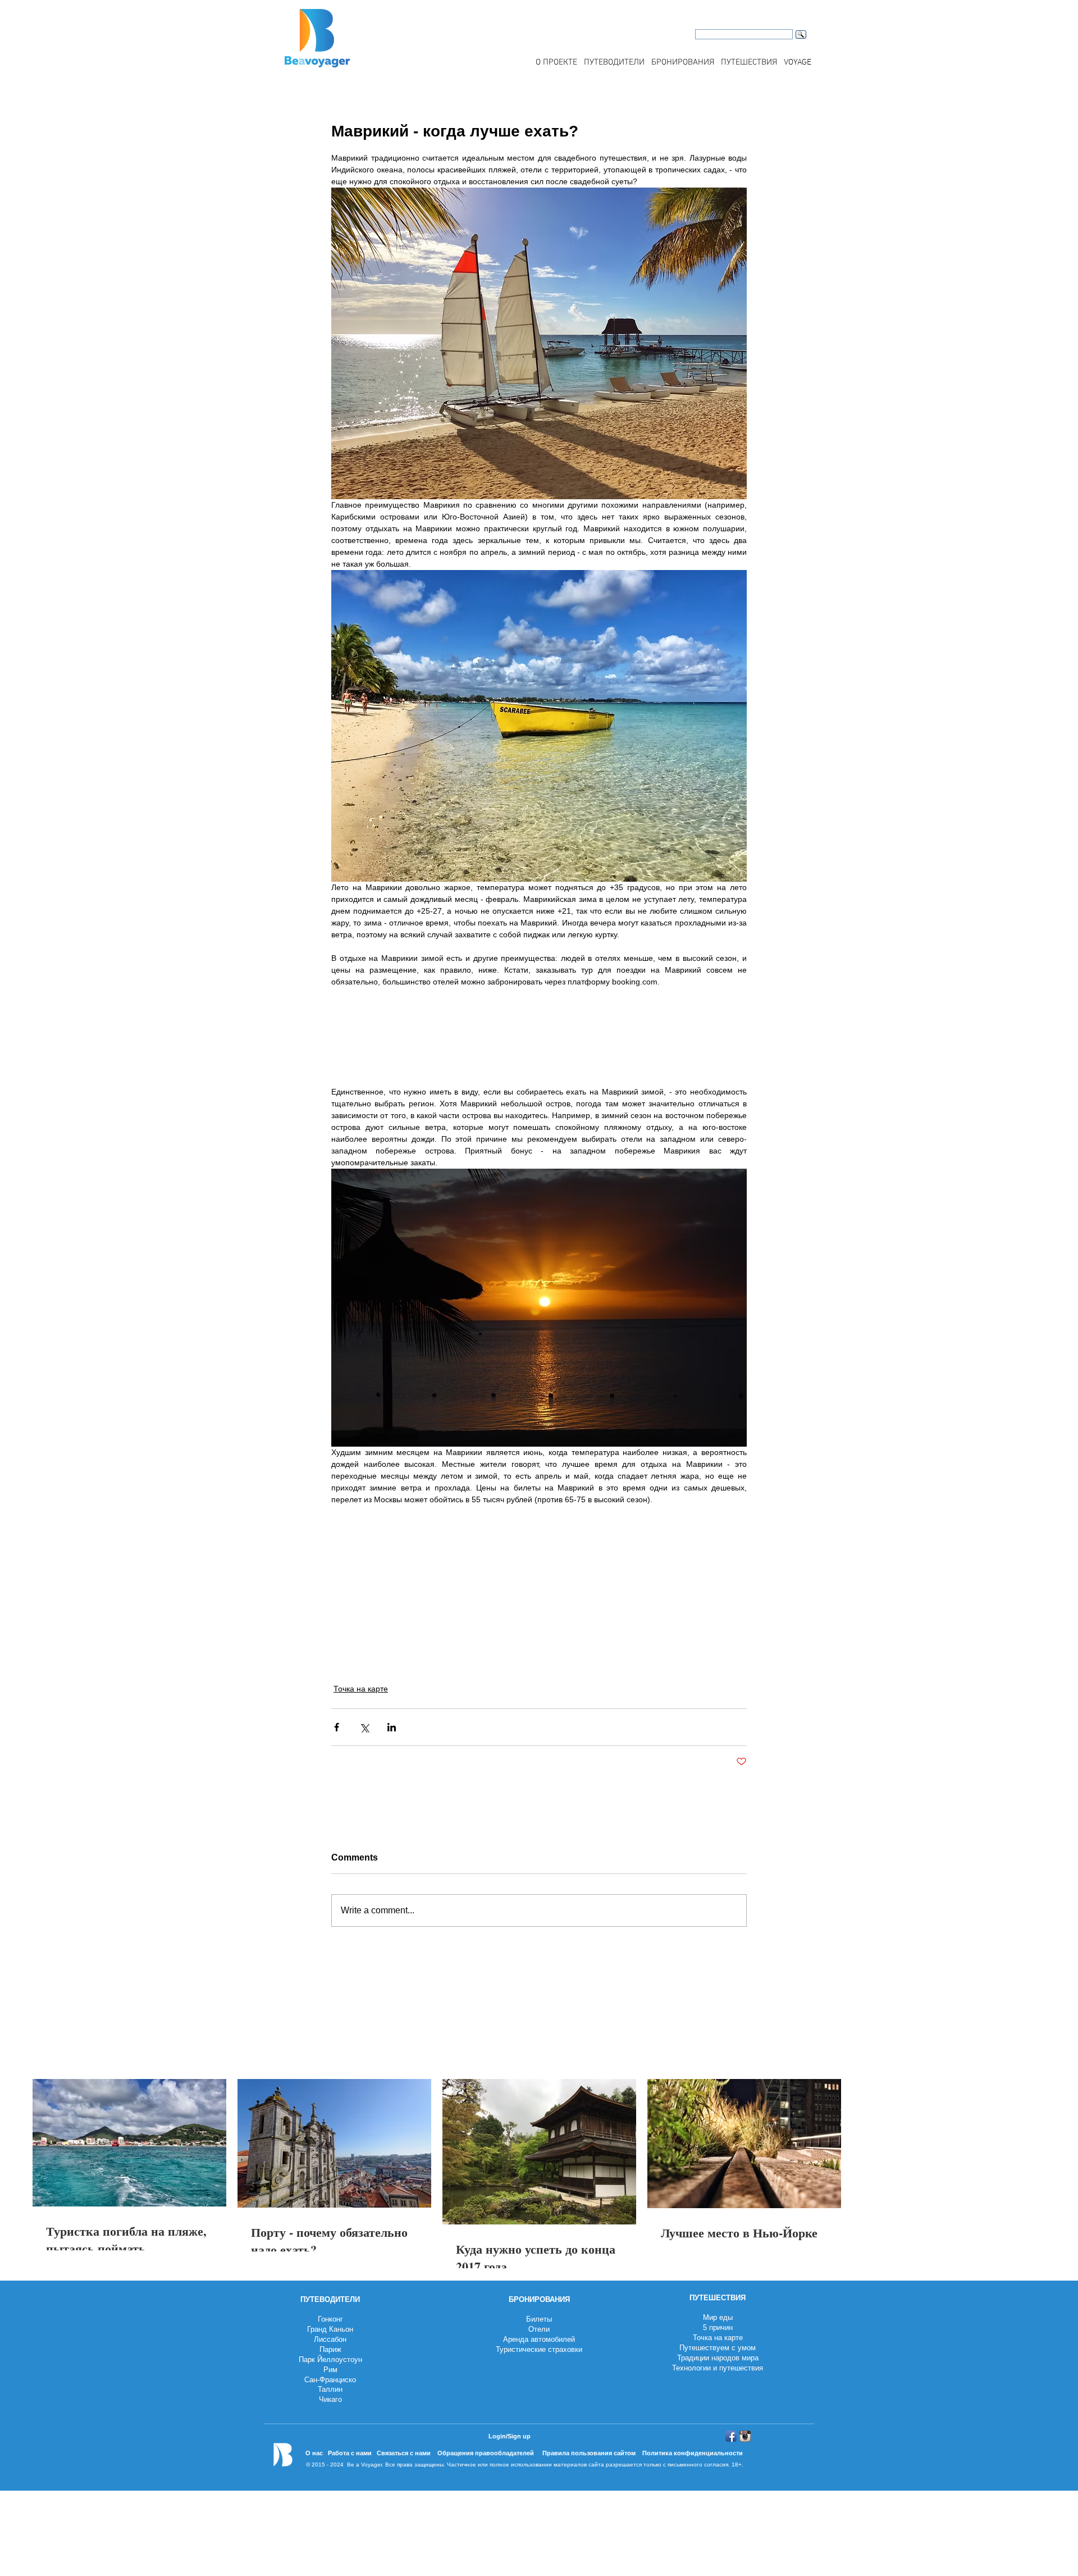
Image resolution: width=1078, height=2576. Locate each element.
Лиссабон (330, 2339)
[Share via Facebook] (337, 1727)
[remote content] (539, 1043)
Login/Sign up (510, 2436)
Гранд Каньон (330, 2329)
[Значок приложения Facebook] (731, 2436)
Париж (330, 2349)
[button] (614, 62)
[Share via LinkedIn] (392, 1727)
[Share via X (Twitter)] (364, 1727)
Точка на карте (361, 1689)
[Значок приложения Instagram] (745, 2436)
